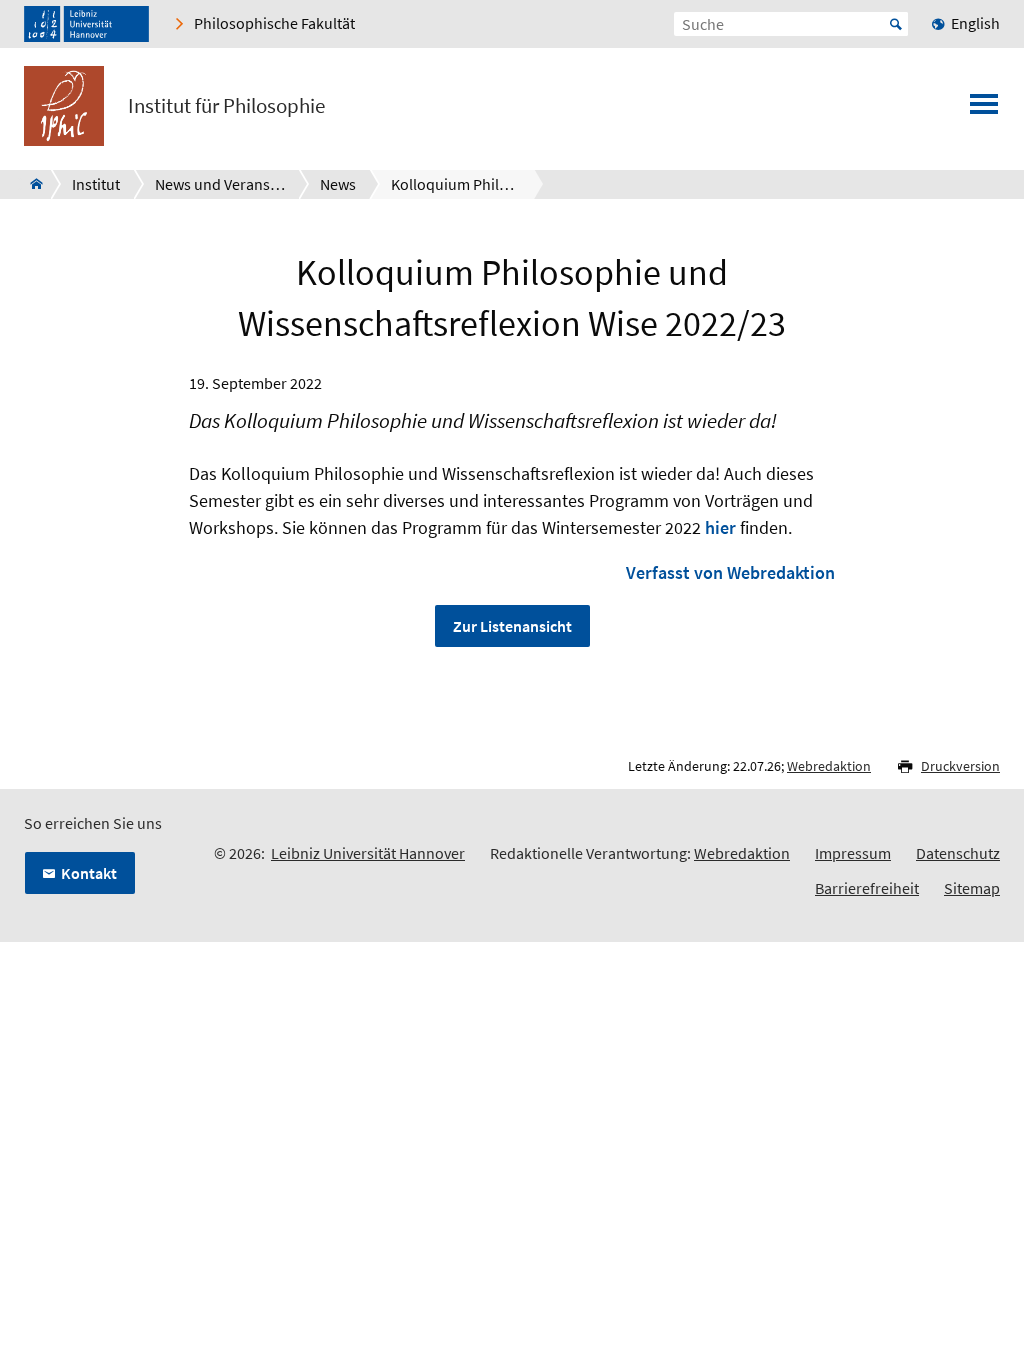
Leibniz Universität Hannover (368, 853)
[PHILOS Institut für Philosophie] (30, 184)
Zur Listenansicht (512, 626)
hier (720, 527)
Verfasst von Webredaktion (730, 572)
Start (896, 24)
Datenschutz (958, 853)
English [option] (975, 23)
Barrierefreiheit (867, 888)
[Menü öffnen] (984, 110)
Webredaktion (829, 766)
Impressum (853, 853)
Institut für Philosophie (226, 106)
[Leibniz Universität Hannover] (86, 24)
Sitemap (972, 888)
